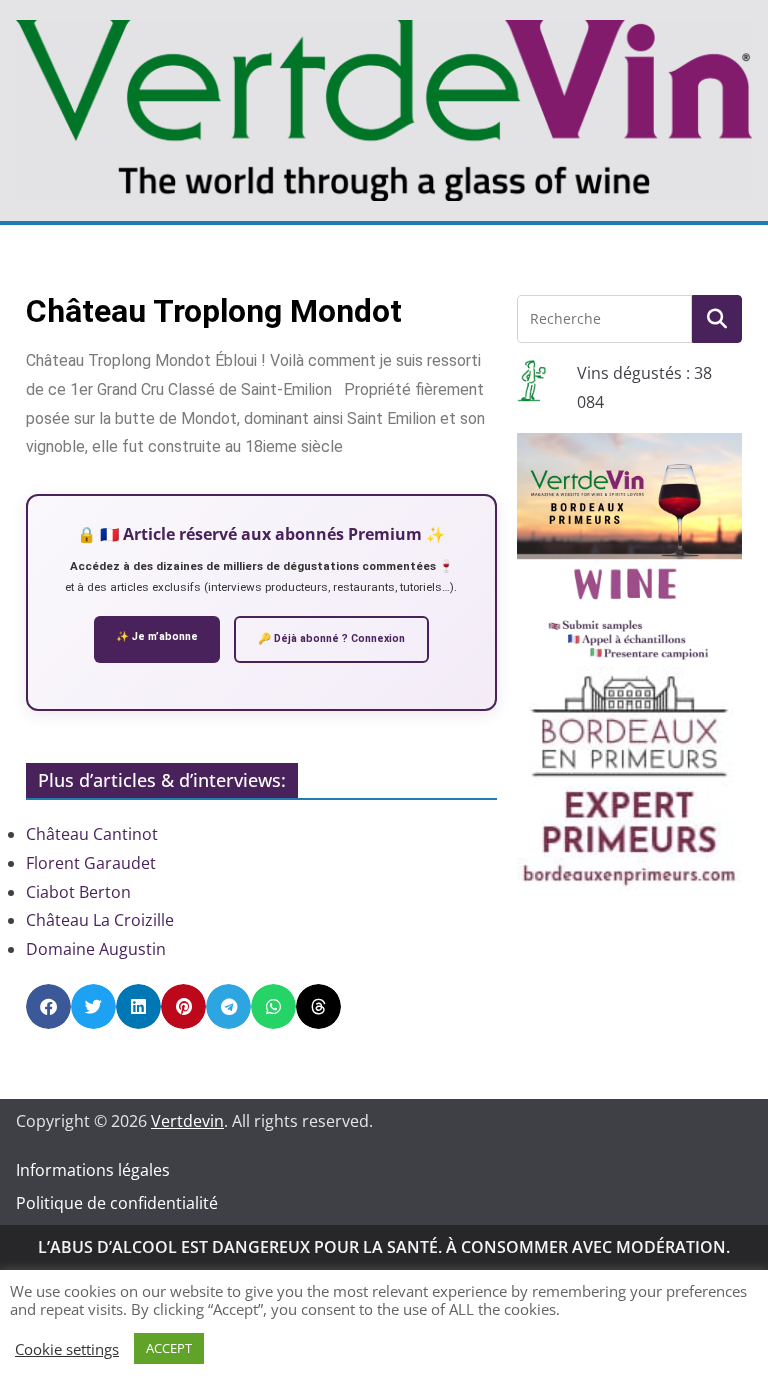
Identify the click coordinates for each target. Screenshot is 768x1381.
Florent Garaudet (91, 863)
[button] (48, 1006)
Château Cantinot (92, 834)
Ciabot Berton (78, 892)
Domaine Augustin (96, 949)
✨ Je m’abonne (157, 636)
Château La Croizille (100, 920)
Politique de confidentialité (117, 1203)
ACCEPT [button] (169, 1348)
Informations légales (93, 1170)
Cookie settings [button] (67, 1349)
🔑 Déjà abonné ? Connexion (331, 638)
